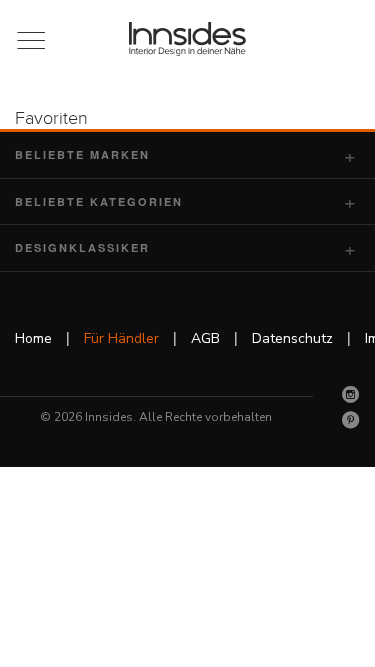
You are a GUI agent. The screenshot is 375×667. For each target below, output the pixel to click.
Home (33, 338)
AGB (205, 338)
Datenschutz (292, 338)
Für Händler (121, 338)
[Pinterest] (351, 420)
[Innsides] (188, 39)
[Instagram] (351, 394)
